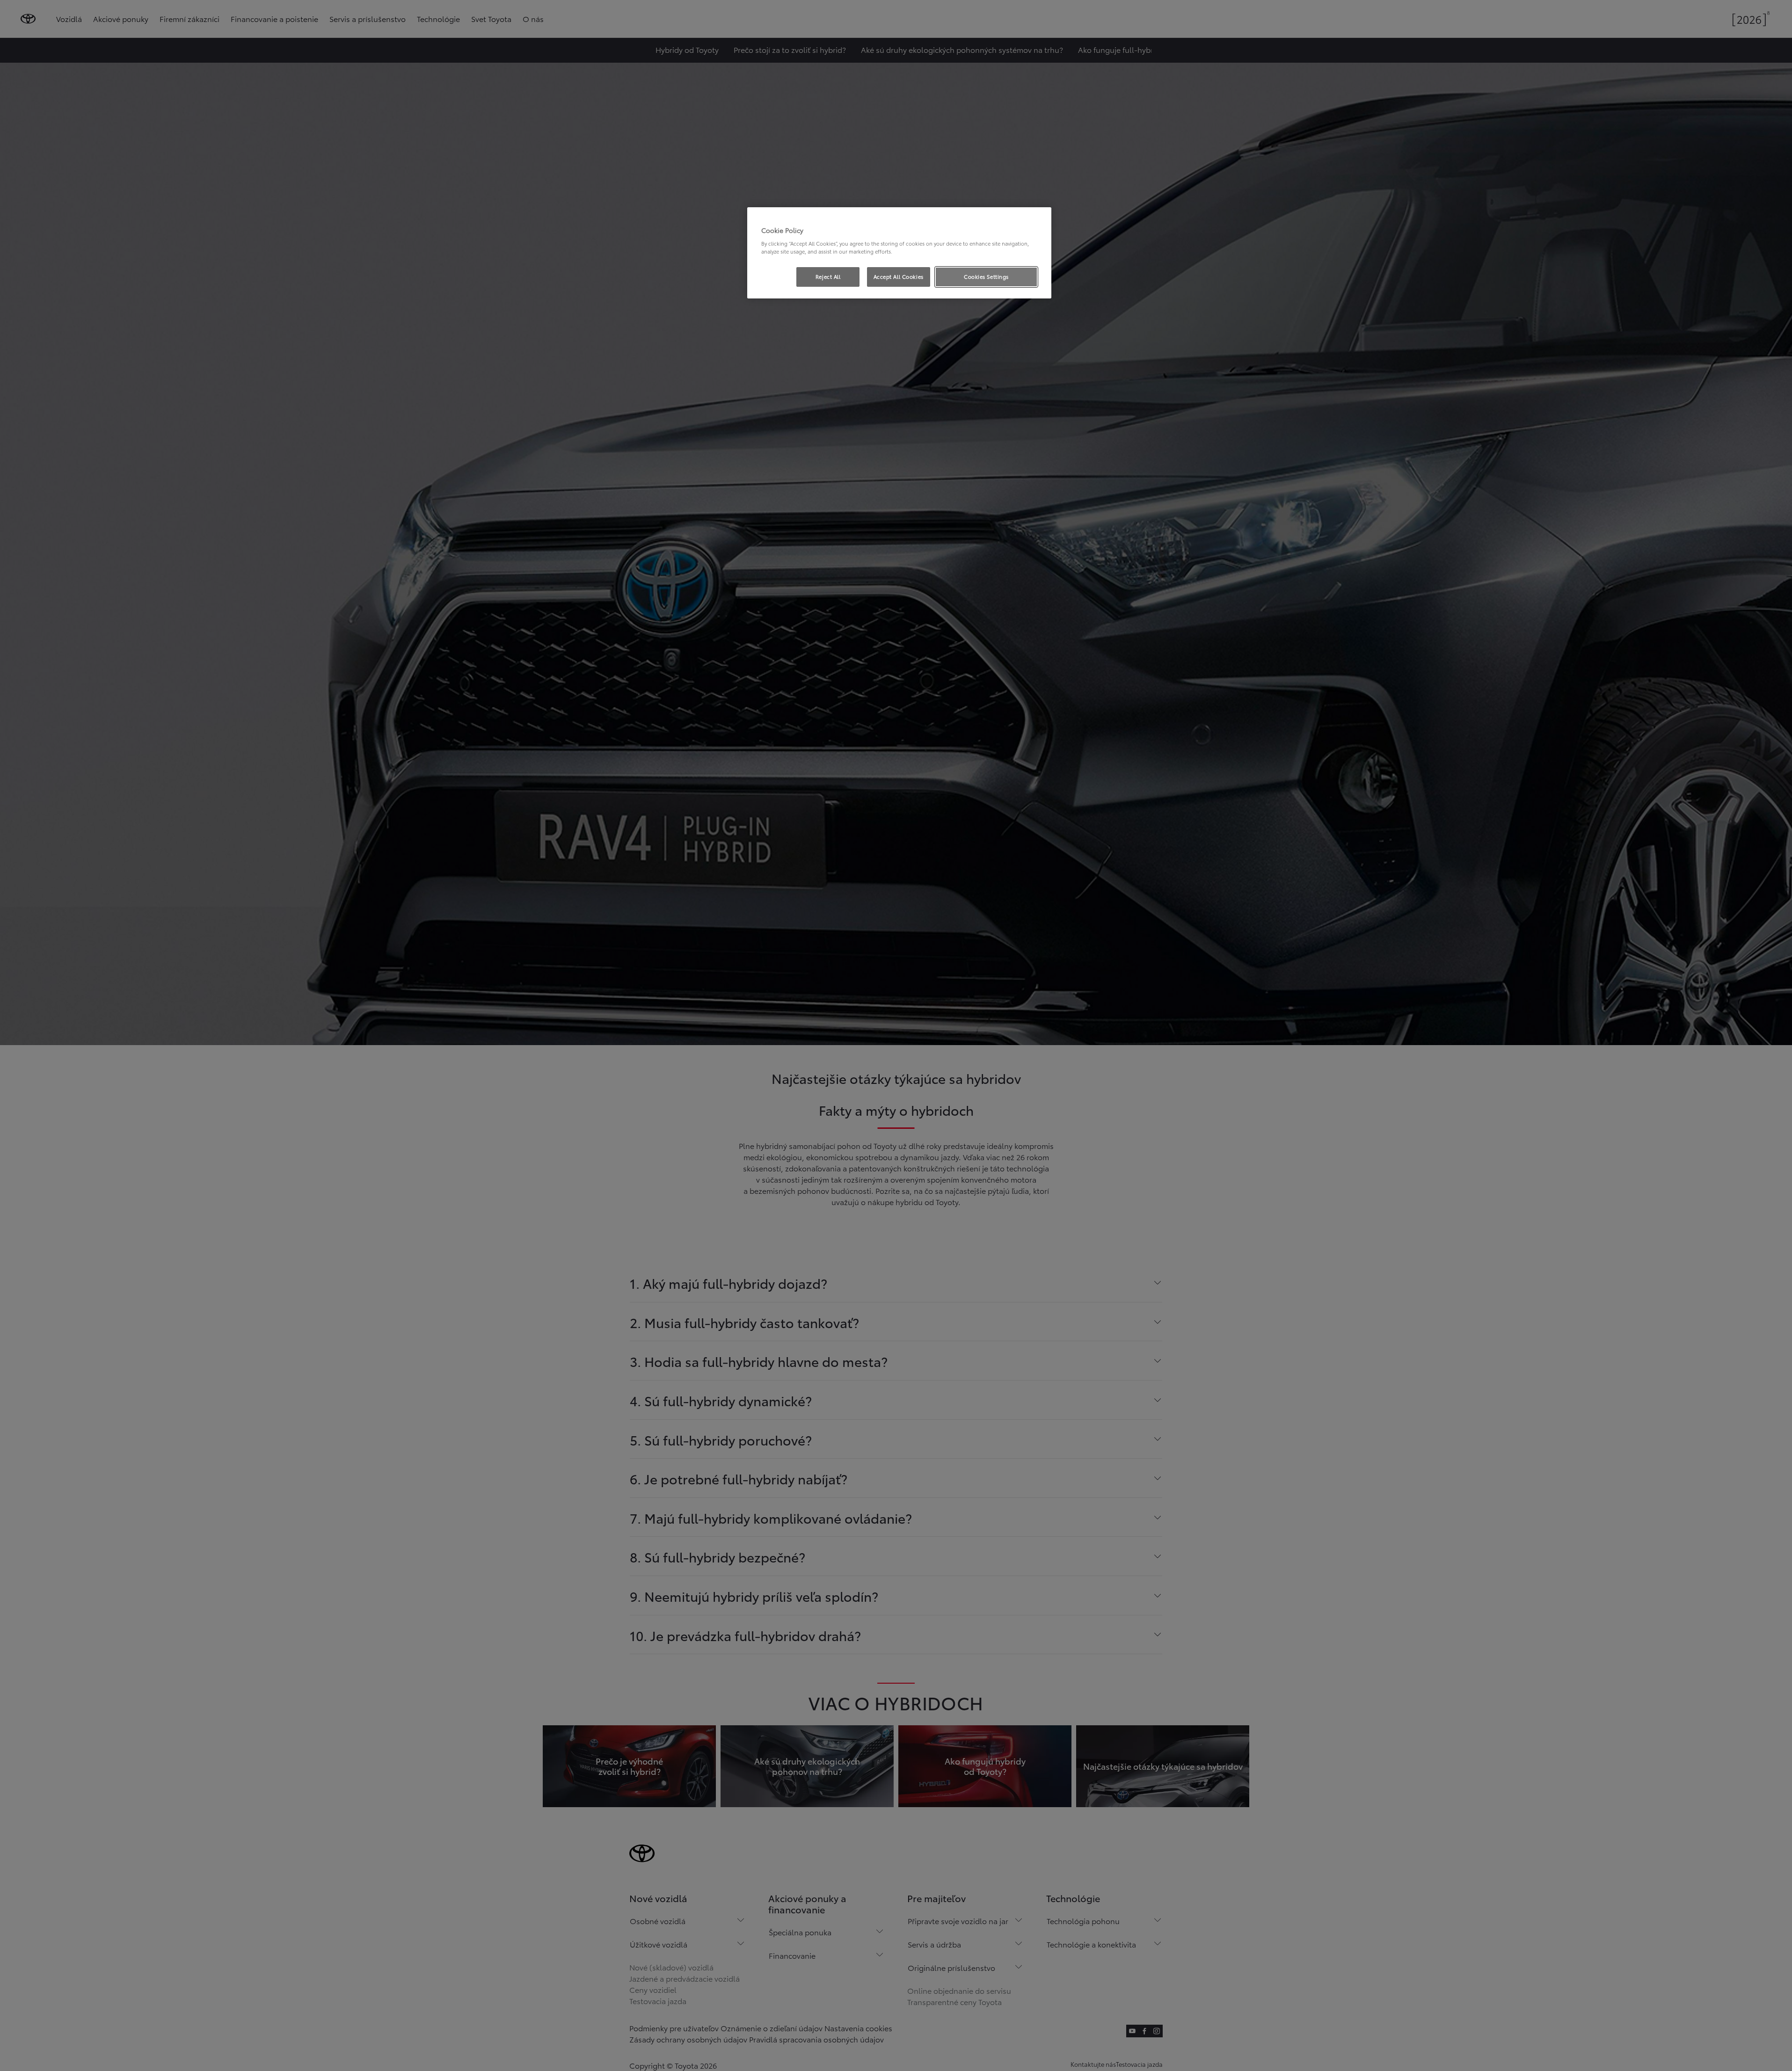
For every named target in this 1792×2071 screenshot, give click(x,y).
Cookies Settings (986, 276)
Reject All (828, 276)
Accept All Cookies (899, 276)
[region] (899, 253)
